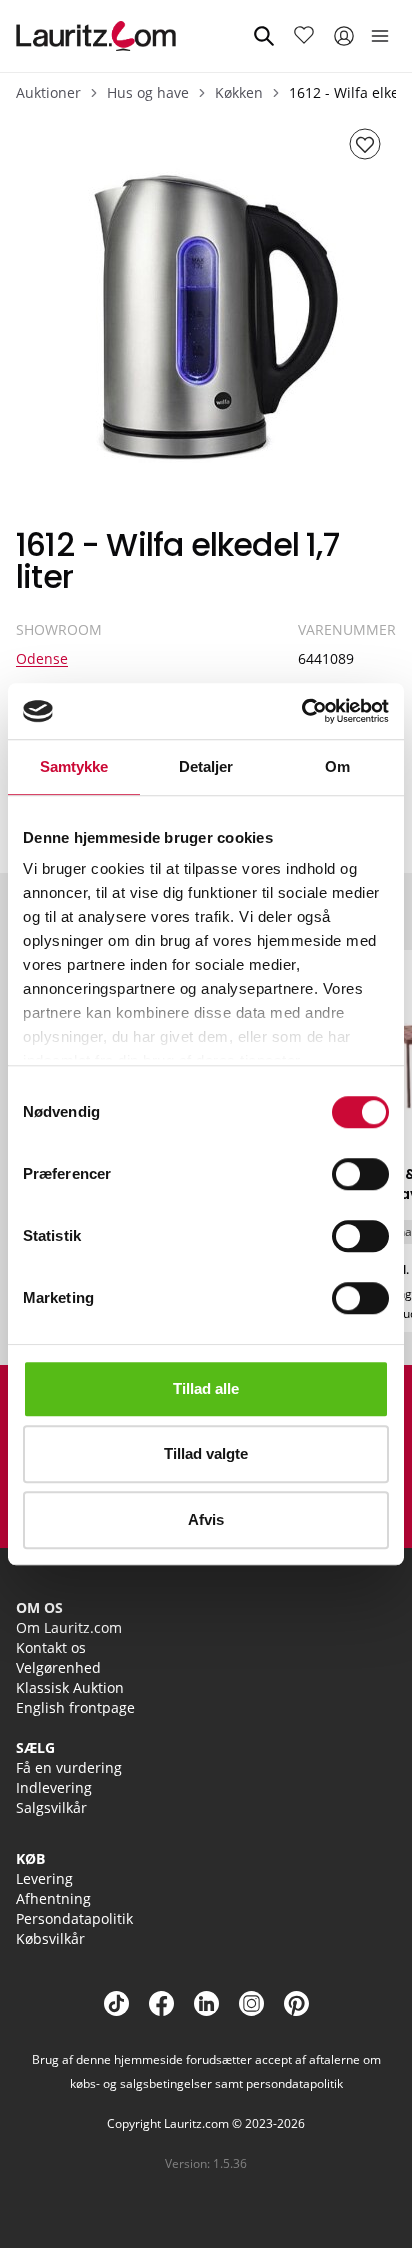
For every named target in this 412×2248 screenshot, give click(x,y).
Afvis (206, 1519)
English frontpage (75, 1707)
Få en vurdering (69, 1767)
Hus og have (148, 92)
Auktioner (48, 92)
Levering (44, 1878)
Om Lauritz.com (69, 1627)
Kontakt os (51, 1647)
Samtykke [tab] (74, 766)
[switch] (360, 1174)
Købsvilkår (50, 1938)
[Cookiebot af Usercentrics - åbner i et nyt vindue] (301, 711)
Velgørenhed (58, 1667)
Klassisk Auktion (70, 1687)
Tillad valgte (206, 1453)
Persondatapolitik (74, 1918)
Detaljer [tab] (206, 766)
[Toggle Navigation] (380, 36)
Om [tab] (337, 766)
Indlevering (54, 1787)
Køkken (239, 92)
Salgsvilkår (51, 1807)
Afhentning (53, 1898)
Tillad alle (206, 1388)
